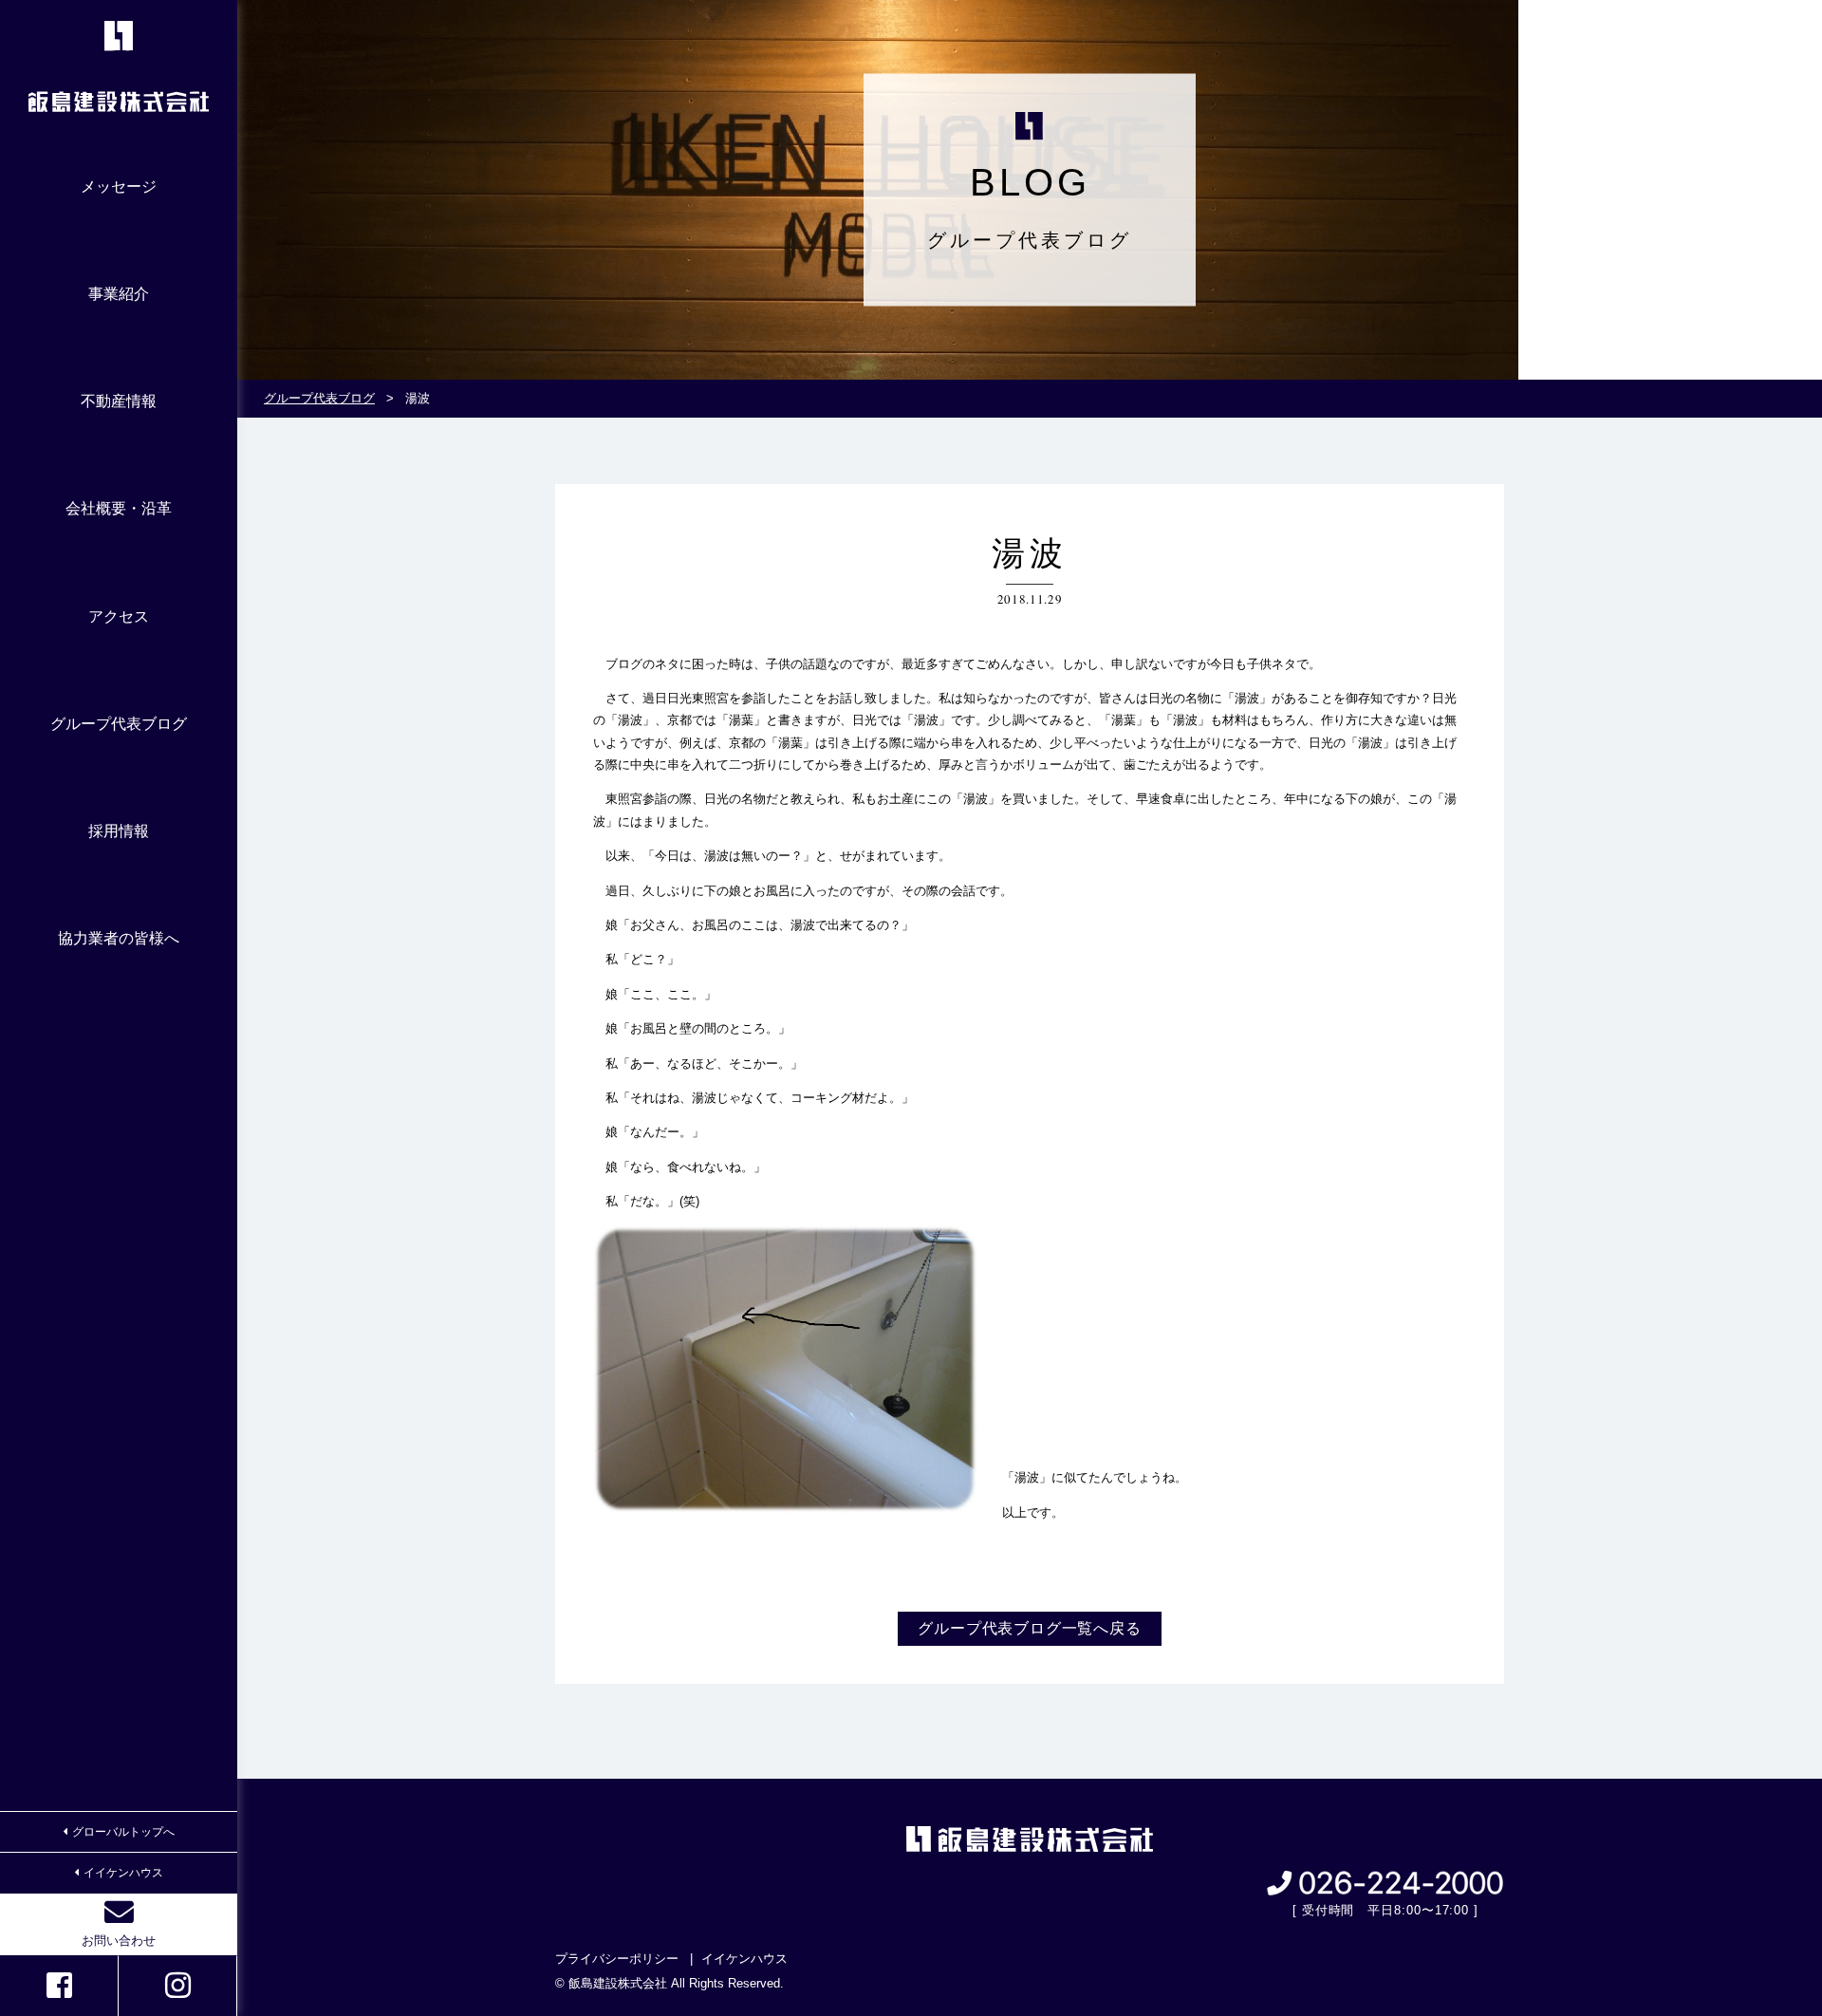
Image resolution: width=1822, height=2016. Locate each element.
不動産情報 (119, 401)
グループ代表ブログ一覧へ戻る (1029, 1628)
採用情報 (119, 831)
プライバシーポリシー (617, 1959)
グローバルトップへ (123, 1832)
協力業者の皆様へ (119, 938)
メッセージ (119, 187)
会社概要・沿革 (119, 508)
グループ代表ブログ (119, 724)
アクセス (119, 616)
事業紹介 (119, 294)
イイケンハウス (123, 1873)
